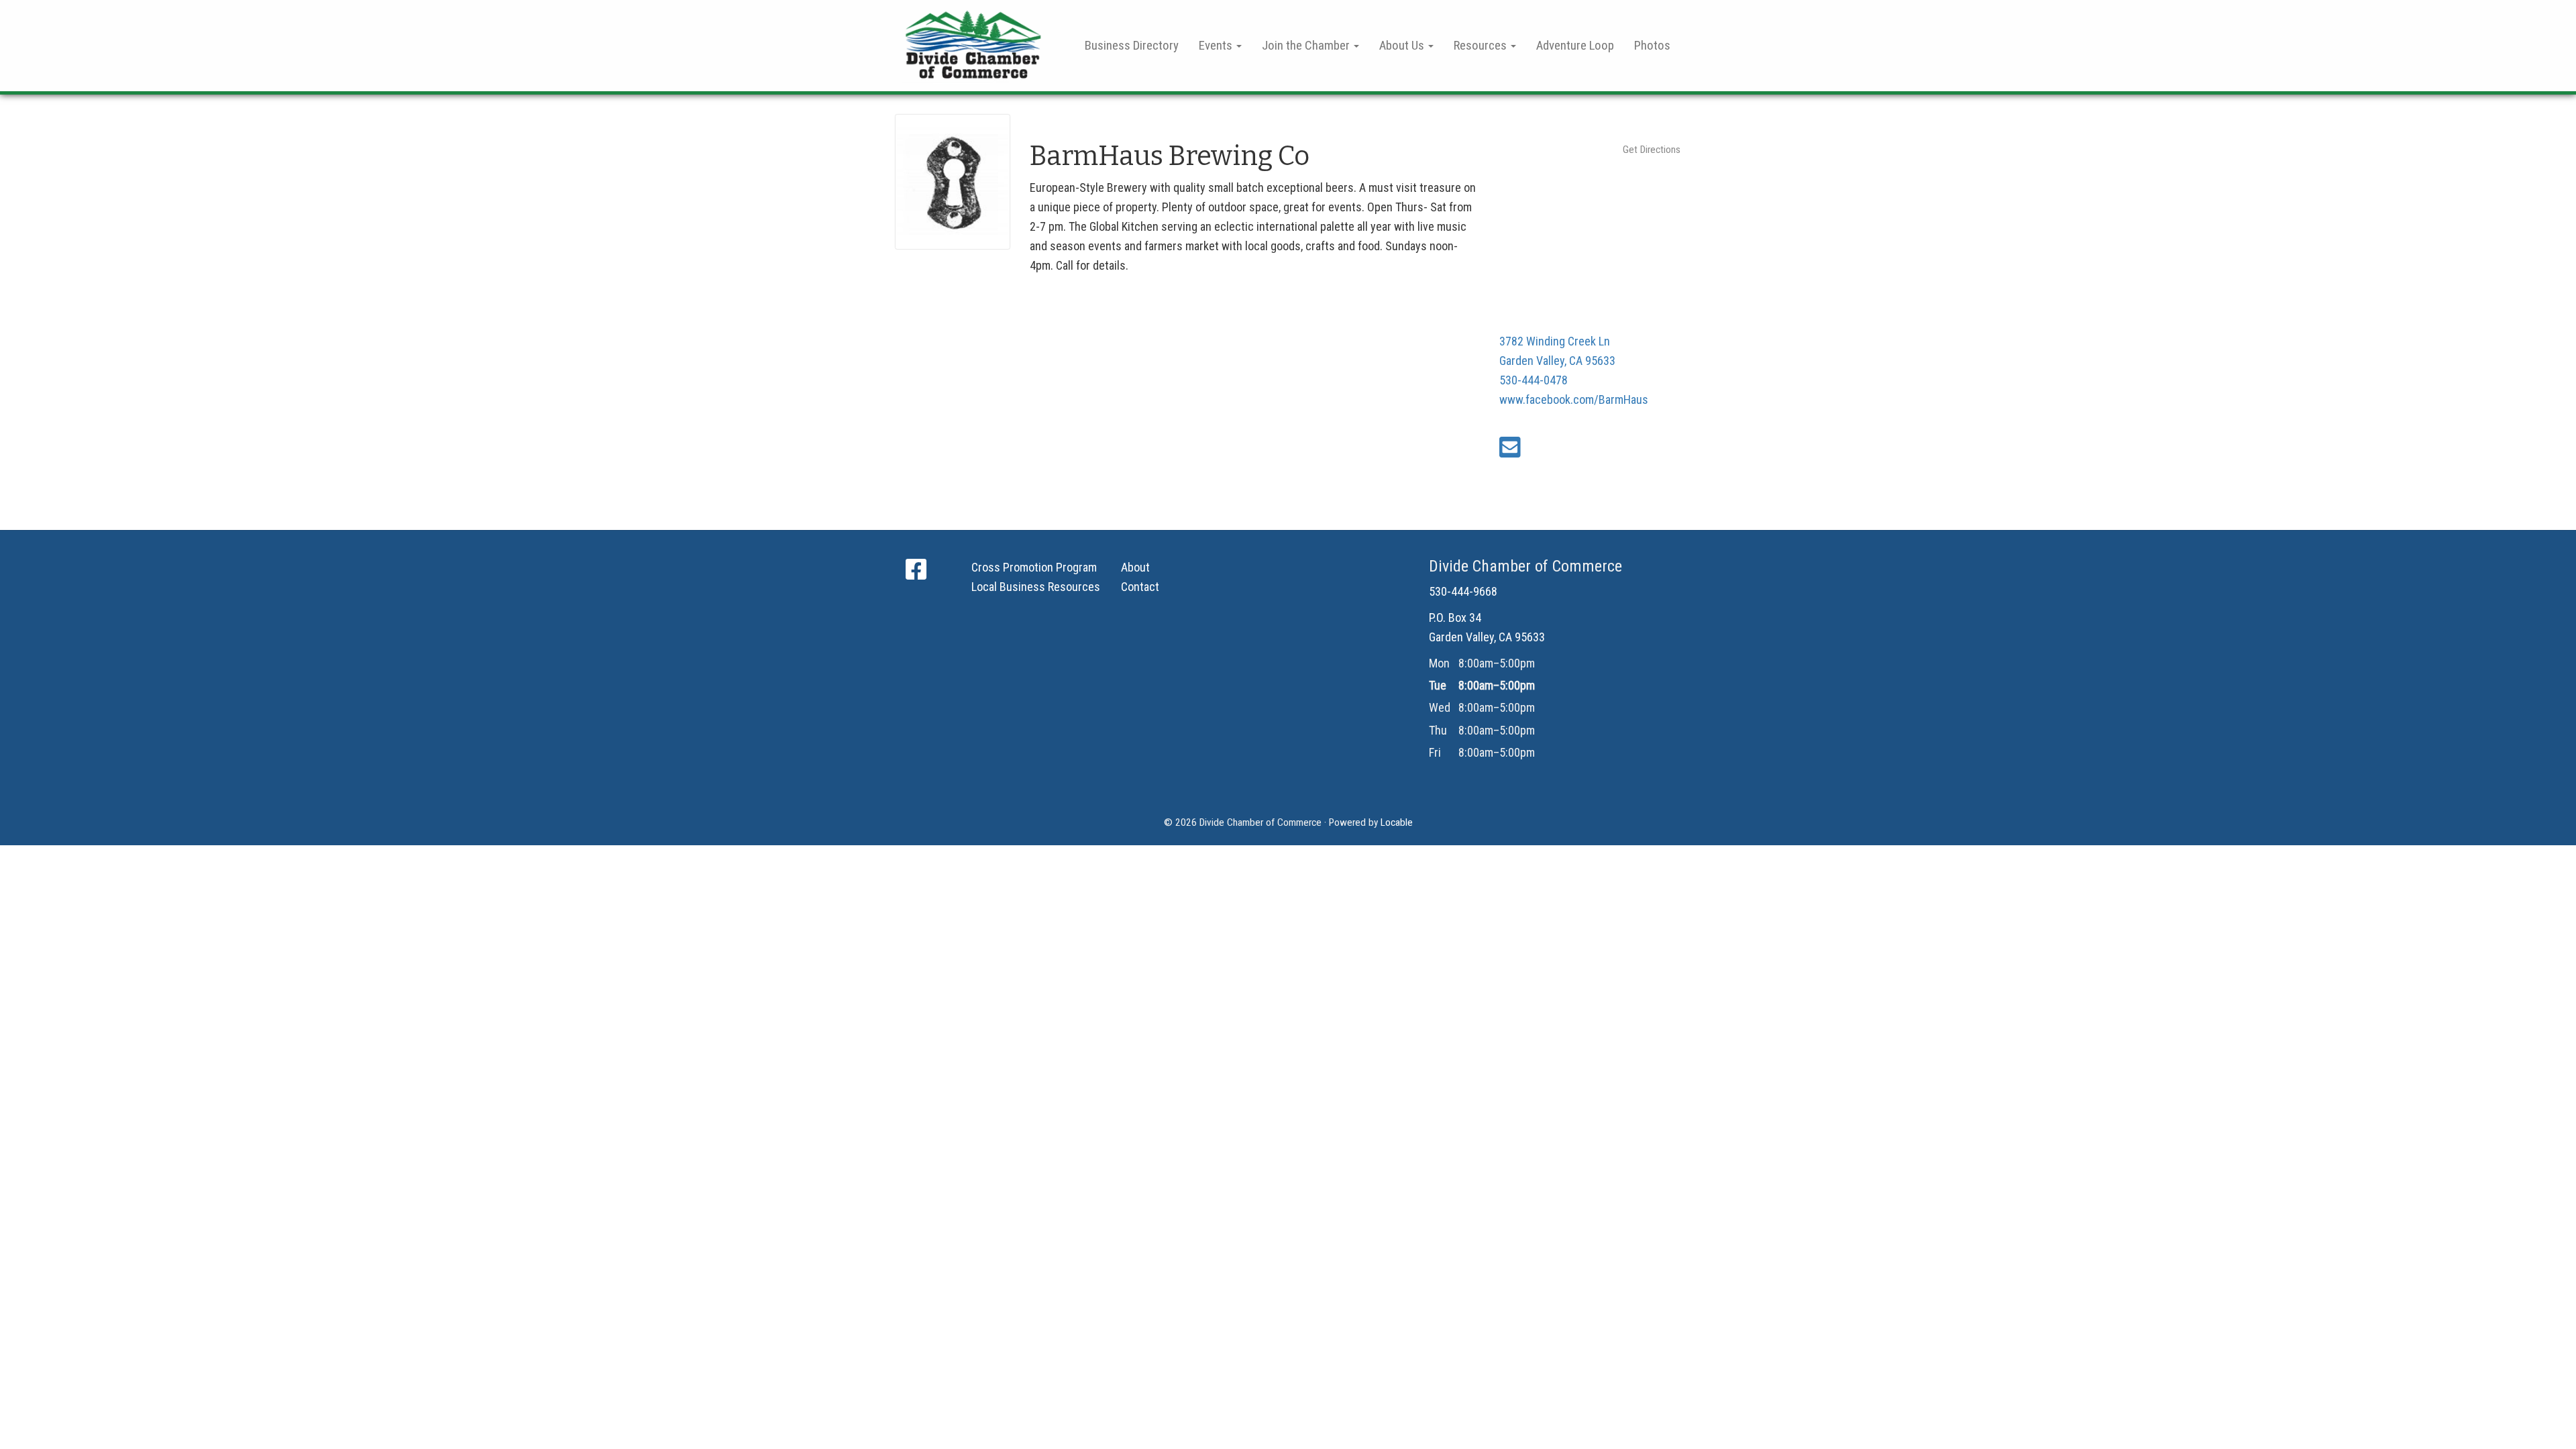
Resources (1482, 45)
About (1135, 567)
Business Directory (1132, 45)
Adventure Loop (1575, 45)
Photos (1652, 45)
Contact (1140, 587)
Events (1217, 45)
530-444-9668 (1463, 591)
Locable (1397, 822)
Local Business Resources (1036, 587)
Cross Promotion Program (1034, 567)
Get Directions (1652, 150)
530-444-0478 (1534, 380)
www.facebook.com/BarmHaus (1574, 399)
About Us (1403, 45)
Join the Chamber (1307, 45)
